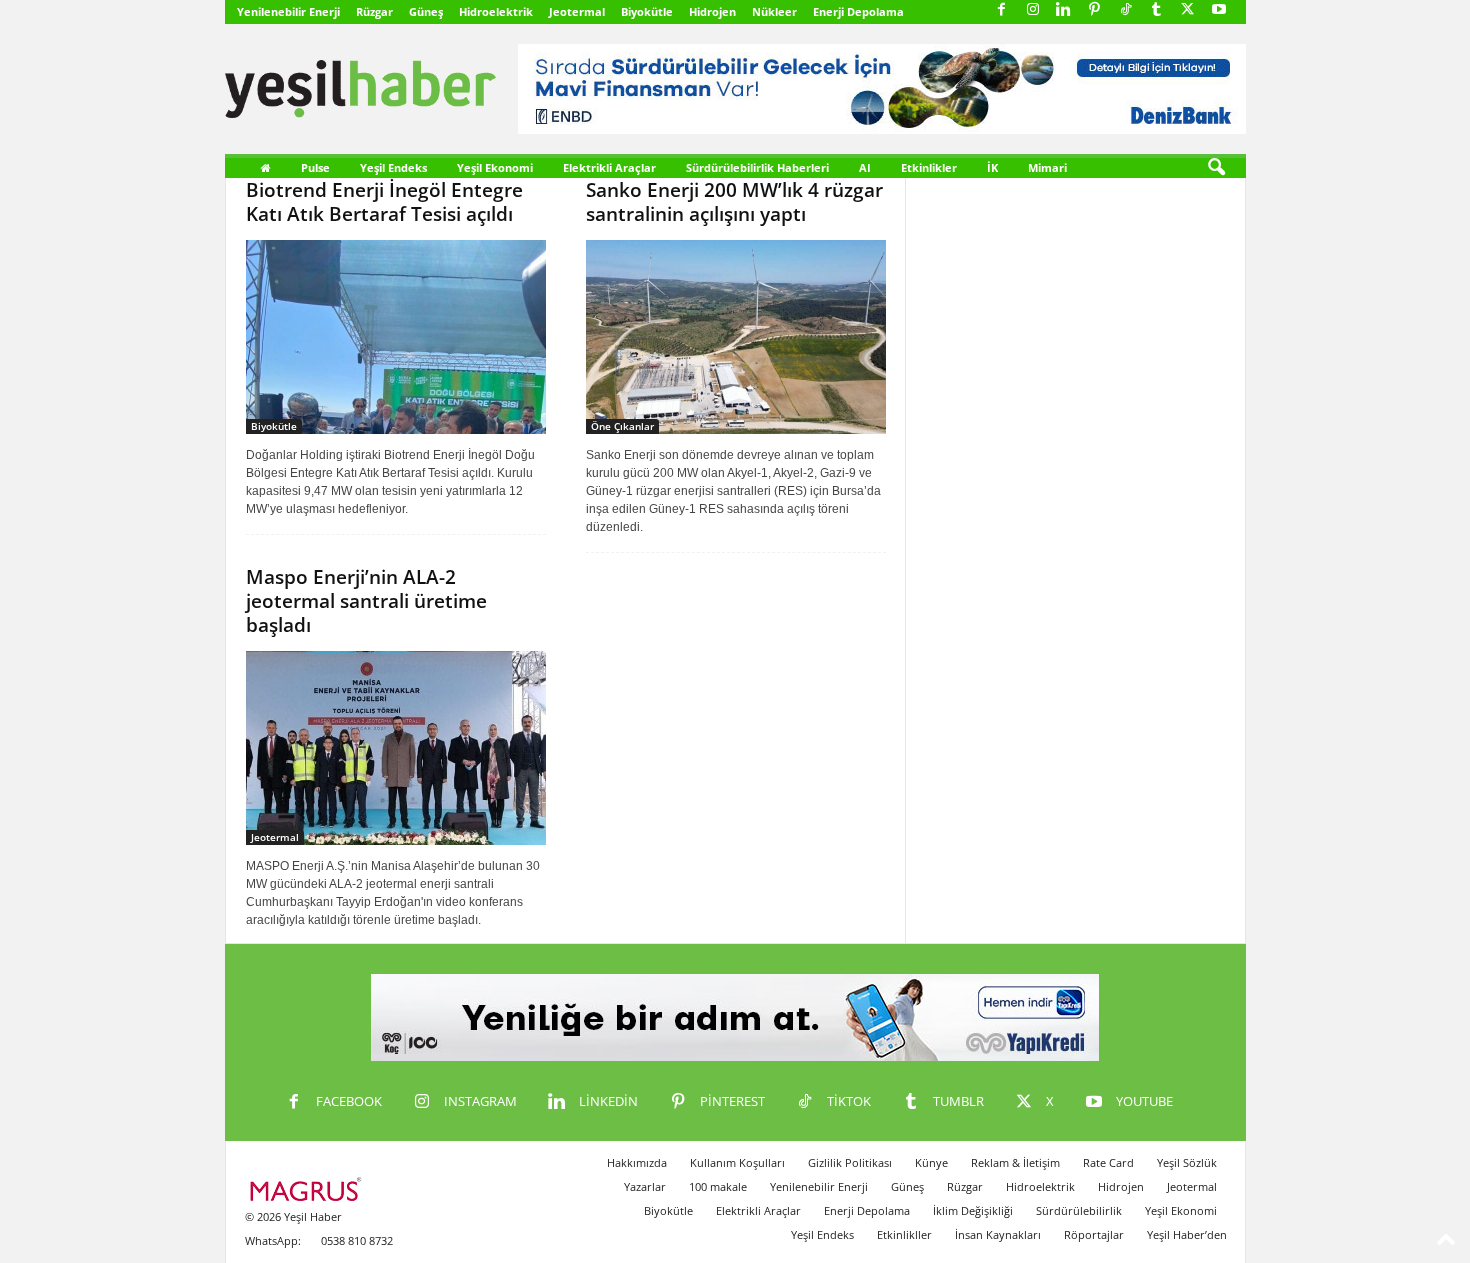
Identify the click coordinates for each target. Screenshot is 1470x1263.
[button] (1216, 168)
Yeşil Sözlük (1187, 1162)
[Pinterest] (1095, 10)
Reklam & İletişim (1015, 1162)
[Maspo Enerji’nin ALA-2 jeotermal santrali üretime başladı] (396, 748)
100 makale (718, 1186)
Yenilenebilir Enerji (288, 11)
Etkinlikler (929, 167)
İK (992, 167)
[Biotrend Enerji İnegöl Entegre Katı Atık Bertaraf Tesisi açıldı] (396, 337)
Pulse (315, 167)
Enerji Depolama (858, 11)
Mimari (1047, 167)
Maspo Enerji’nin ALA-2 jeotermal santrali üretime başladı (366, 601)
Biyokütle (647, 11)
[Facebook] (1002, 10)
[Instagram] (1033, 10)
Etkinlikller (904, 1234)
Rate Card (1108, 1162)
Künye (931, 1162)
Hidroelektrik (496, 11)
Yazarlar (645, 1186)
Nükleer (774, 11)
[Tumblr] (1157, 10)
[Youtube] (1219, 10)
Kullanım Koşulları (737, 1162)
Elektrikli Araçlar (609, 167)
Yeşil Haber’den (1187, 1234)
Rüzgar (374, 11)
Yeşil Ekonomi (495, 167)
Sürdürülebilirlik (1079, 1210)
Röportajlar (1094, 1234)
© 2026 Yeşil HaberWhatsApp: (293, 1228)
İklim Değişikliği (973, 1210)
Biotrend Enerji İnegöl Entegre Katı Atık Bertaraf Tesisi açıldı (384, 202)
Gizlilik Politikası (850, 1162)
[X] (1188, 10)
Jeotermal (577, 11)
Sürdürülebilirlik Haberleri (757, 167)
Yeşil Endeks (393, 167)
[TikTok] (1126, 10)
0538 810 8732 (357, 1240)
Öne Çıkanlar (622, 426)
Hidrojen (712, 11)
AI (865, 167)
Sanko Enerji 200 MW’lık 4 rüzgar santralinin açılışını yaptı (734, 202)
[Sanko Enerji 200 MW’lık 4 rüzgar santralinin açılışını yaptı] (736, 337)
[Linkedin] (1064, 10)
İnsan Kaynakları (998, 1234)
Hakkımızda (637, 1162)
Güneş (426, 11)
